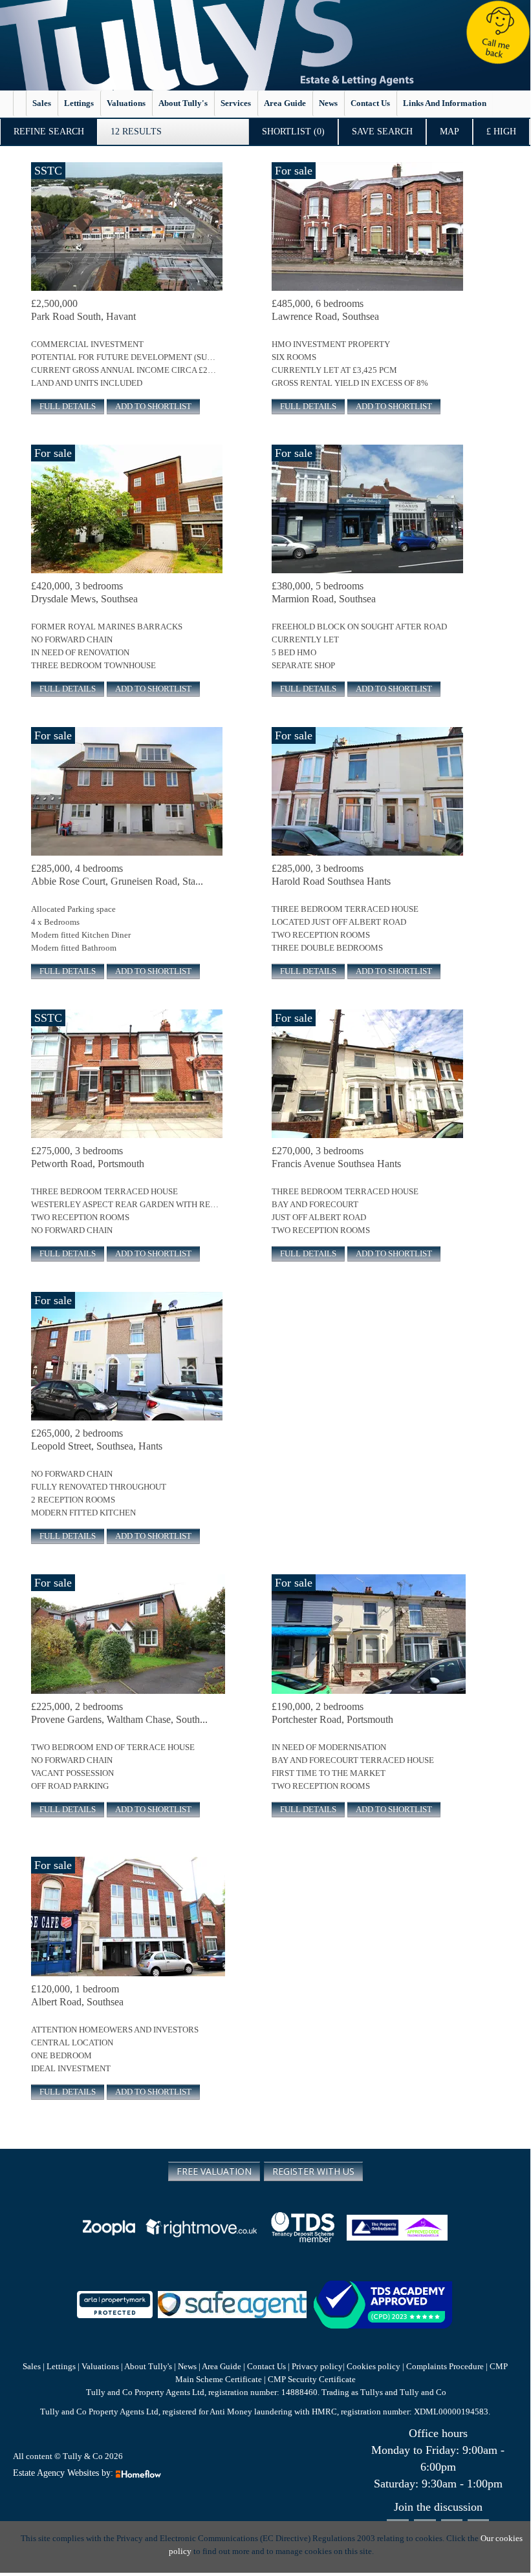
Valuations (126, 103)
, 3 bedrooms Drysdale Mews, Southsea (84, 592)
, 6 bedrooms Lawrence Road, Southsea (325, 310)
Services (236, 103)
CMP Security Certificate (312, 2379)
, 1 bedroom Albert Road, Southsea (77, 1995)
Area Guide (285, 103)
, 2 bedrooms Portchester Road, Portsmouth (332, 1713)
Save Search (382, 132)
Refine (49, 132)
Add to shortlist (153, 406)
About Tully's (183, 103)
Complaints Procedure (445, 2366)
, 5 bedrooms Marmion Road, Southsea (324, 592)
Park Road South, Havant (83, 310)
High (501, 132)
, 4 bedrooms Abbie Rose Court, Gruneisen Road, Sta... (117, 875)
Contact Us (266, 2366)
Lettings (79, 103)
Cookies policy (374, 2366)
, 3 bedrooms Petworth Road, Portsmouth (88, 1157)
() (293, 132)
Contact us (370, 103)
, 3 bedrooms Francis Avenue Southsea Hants (336, 1157)
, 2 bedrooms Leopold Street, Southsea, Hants (97, 1440)
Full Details (68, 406)
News (328, 103)
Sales (42, 103)
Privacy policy (316, 2366)
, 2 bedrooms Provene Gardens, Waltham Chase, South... (119, 1713)
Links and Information (445, 103)
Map (450, 132)
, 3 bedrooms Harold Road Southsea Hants (331, 875)
